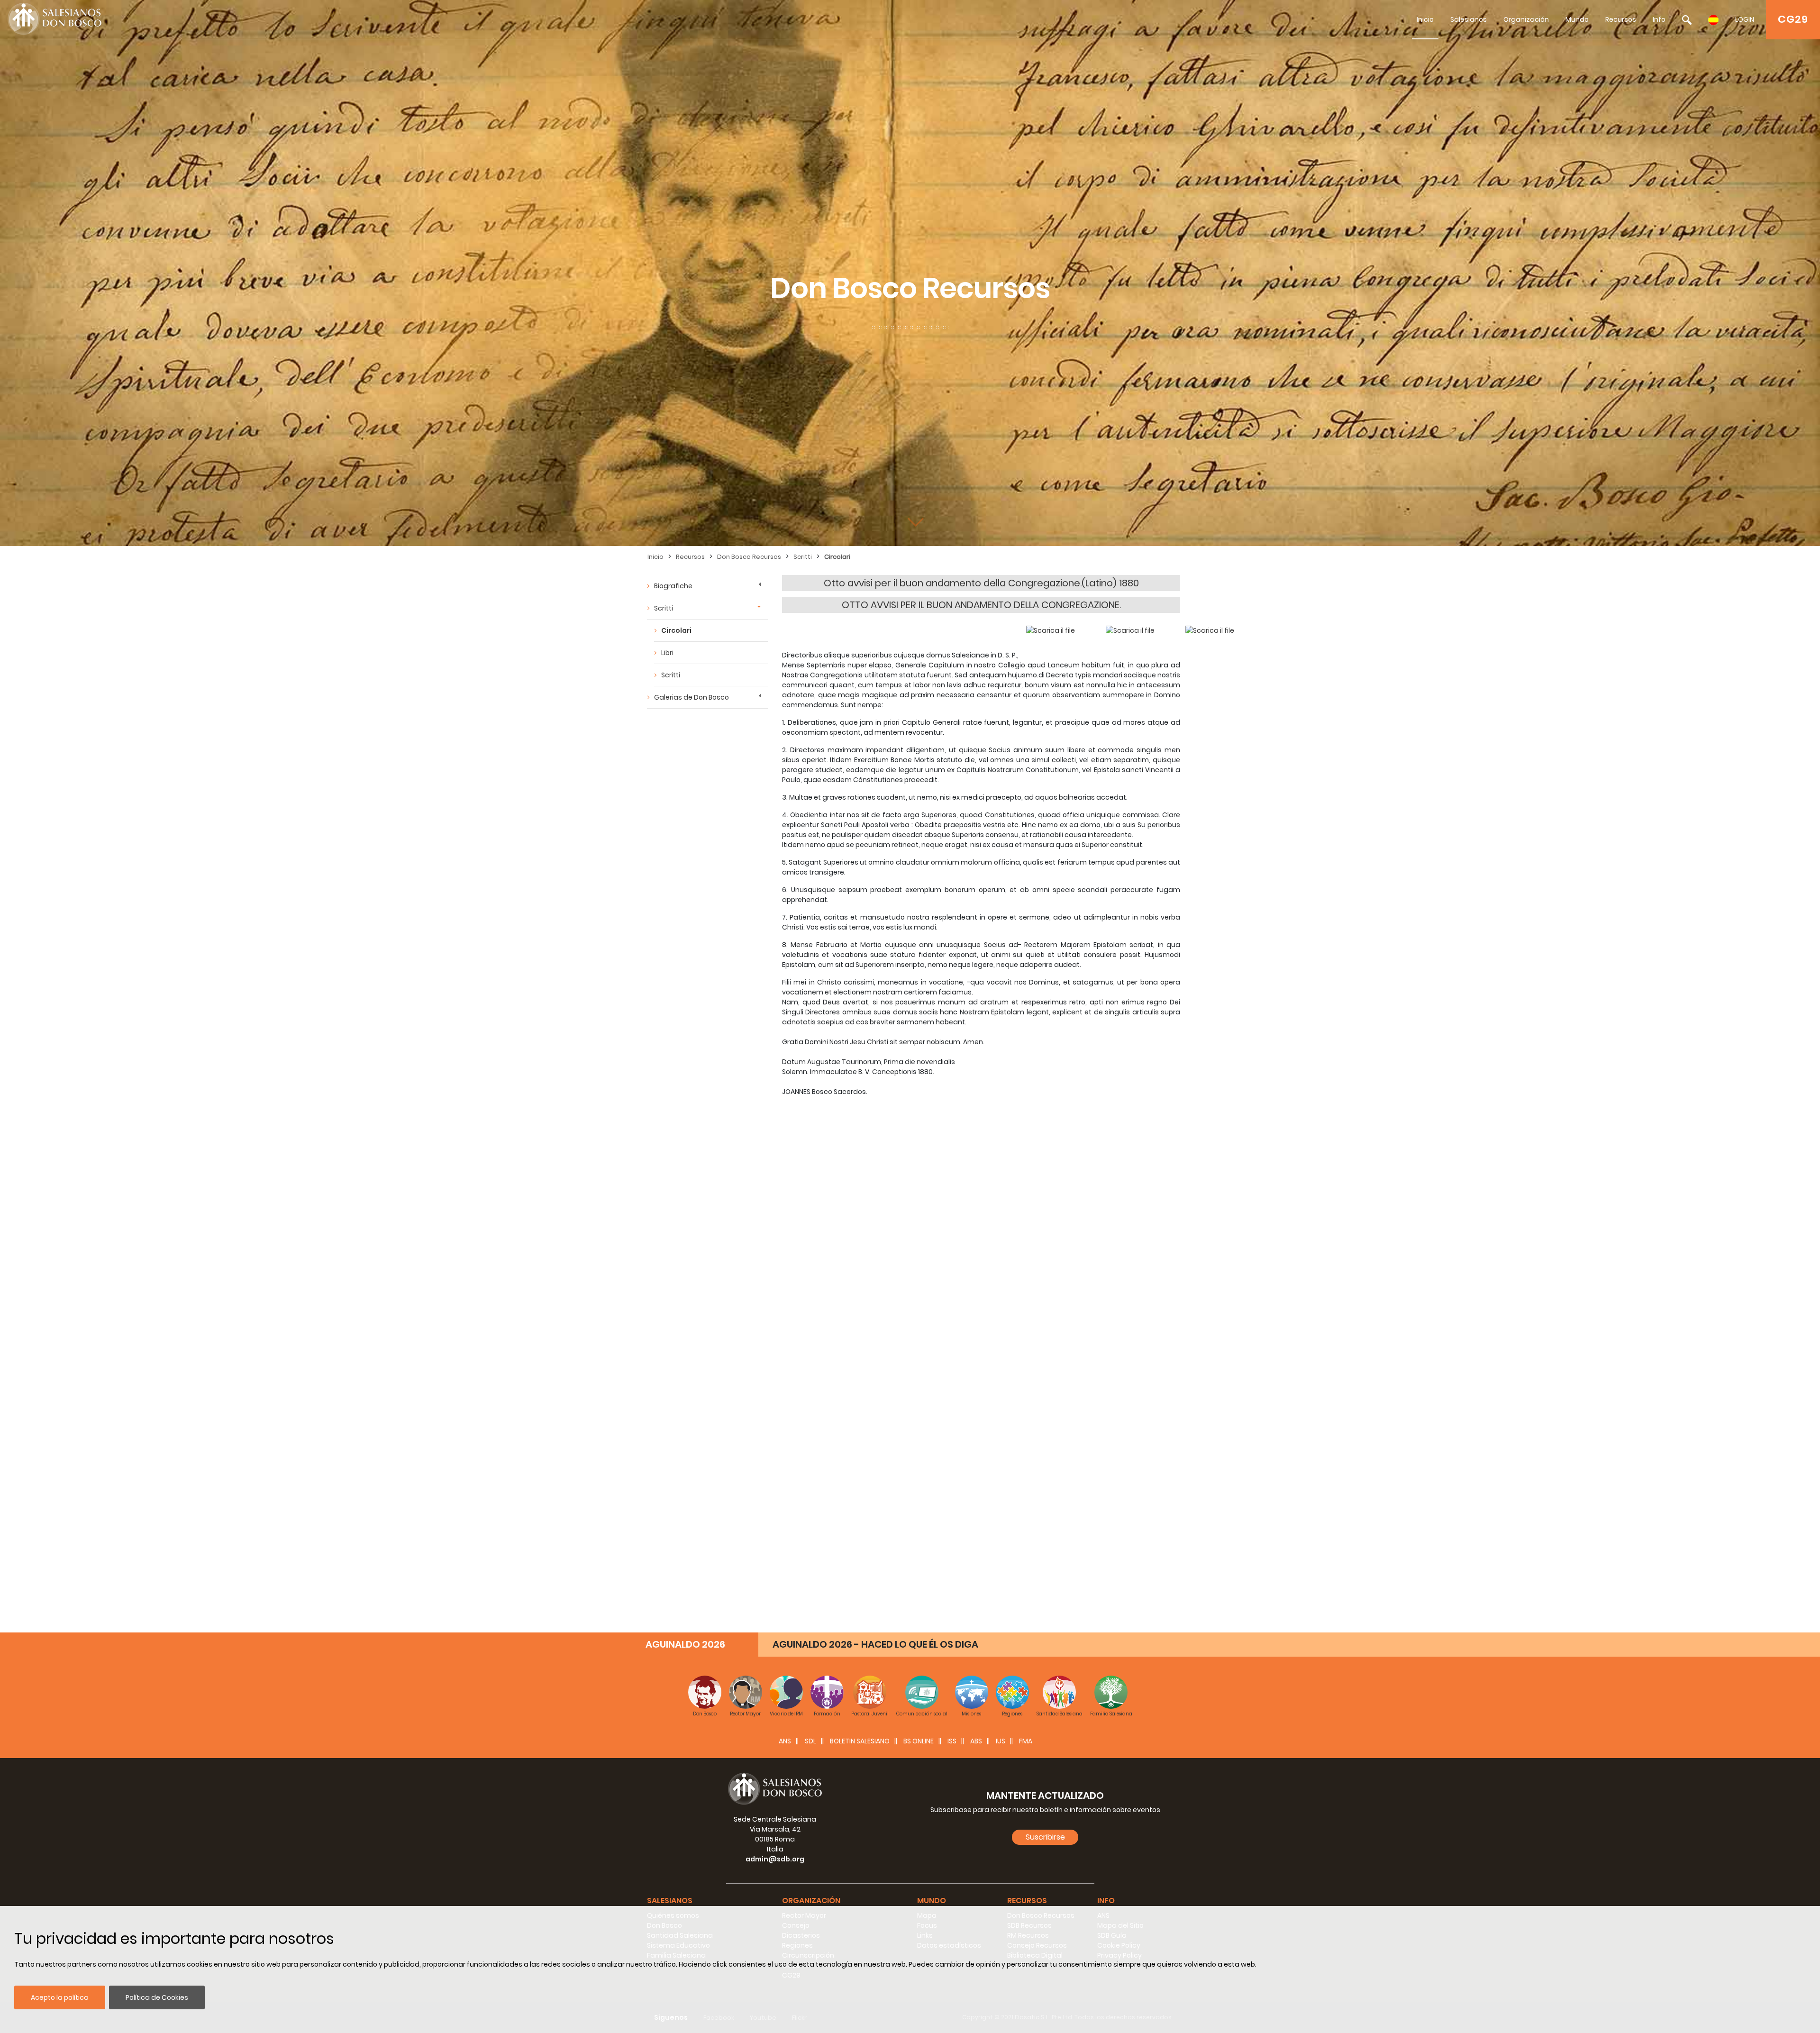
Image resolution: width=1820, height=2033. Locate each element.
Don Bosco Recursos (749, 557)
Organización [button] (811, 1901)
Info (1659, 19)
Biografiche (673, 586)
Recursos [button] (1027, 1901)
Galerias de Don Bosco (692, 697)
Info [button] (1106, 1901)
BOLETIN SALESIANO (860, 1741)
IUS (1001, 1741)
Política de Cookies (157, 1997)
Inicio (1425, 19)
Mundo (1577, 19)
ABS (976, 1741)
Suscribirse (1045, 1837)
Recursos (1621, 19)
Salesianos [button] (670, 1901)
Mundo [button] (932, 1901)
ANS (785, 1741)
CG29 (1793, 19)
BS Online (919, 1741)
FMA (1026, 1741)
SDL (810, 1741)
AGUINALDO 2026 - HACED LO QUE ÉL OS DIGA (875, 1644)
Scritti (803, 557)
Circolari (837, 557)
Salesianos (1469, 19)
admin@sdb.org (775, 1859)
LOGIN (1745, 19)
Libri (667, 653)
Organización (1526, 19)
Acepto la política (60, 1997)
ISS (952, 1741)
